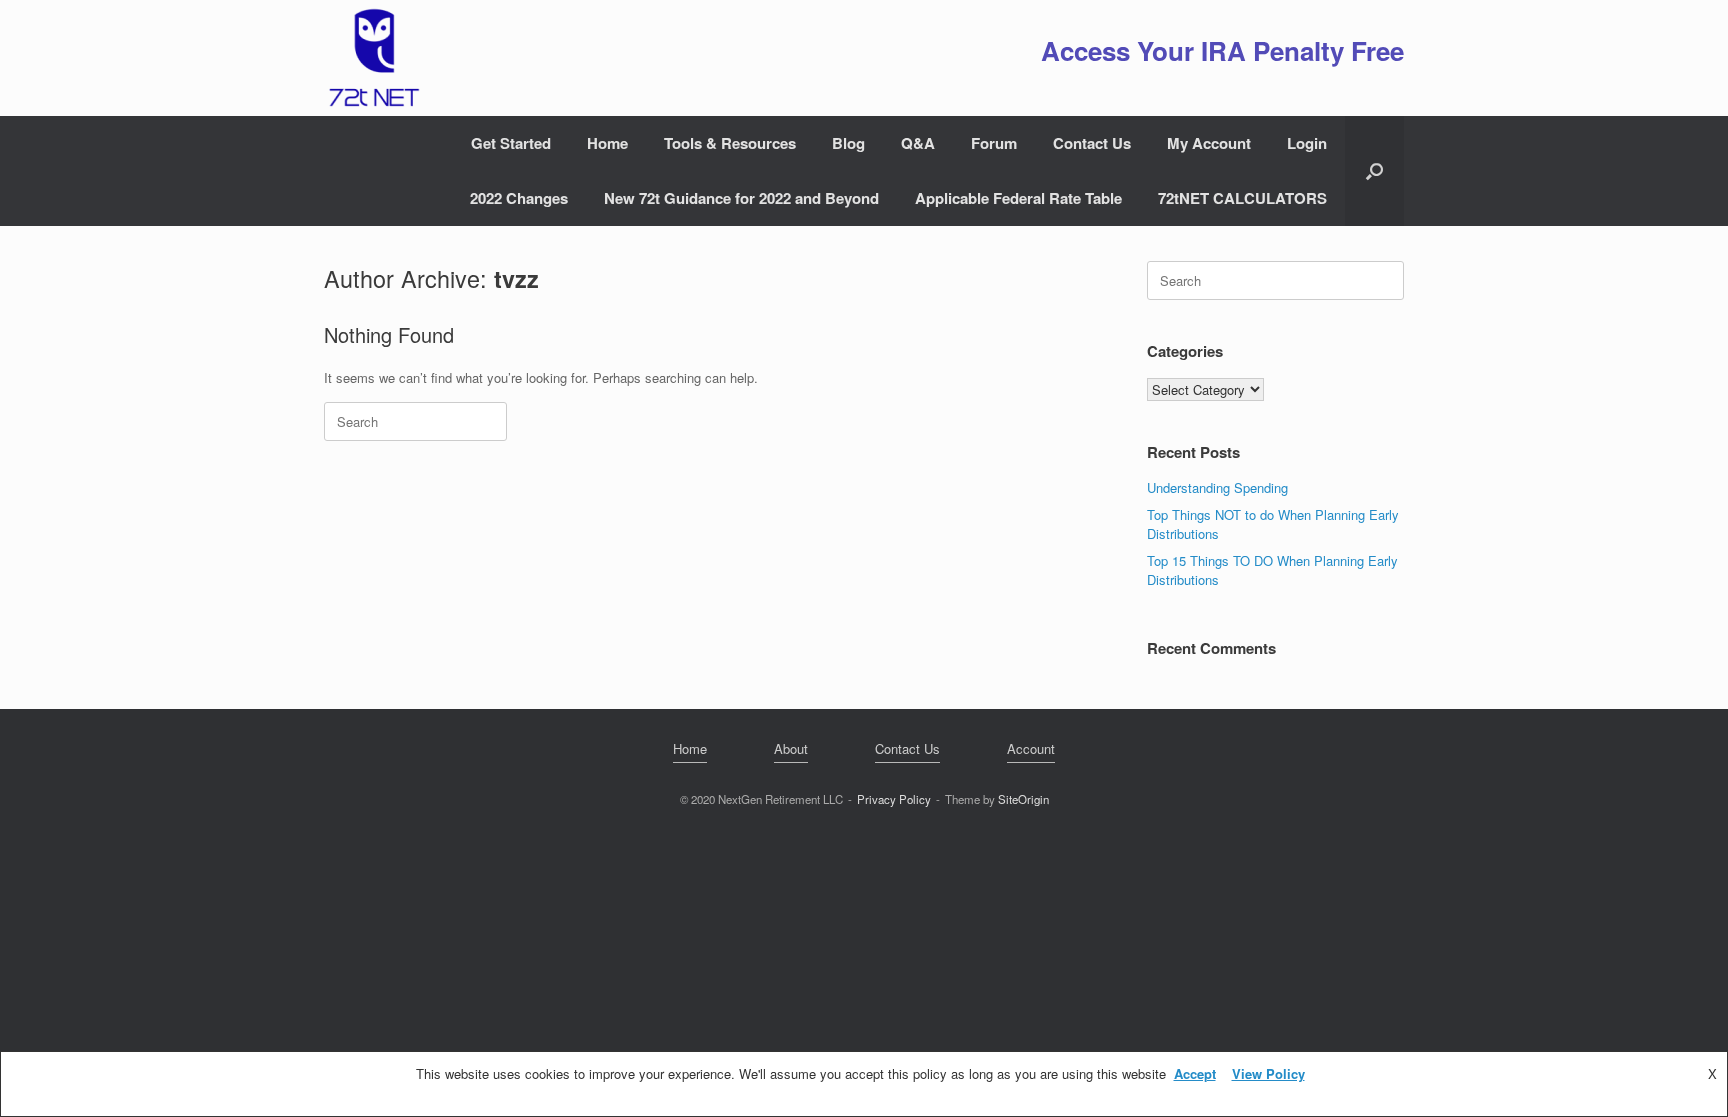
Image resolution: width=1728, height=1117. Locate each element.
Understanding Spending (1217, 487)
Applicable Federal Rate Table (1018, 198)
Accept (1195, 1073)
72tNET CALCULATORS (1242, 198)
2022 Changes (519, 198)
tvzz (516, 278)
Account (1031, 748)
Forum (994, 143)
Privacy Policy (894, 799)
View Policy (1268, 1073)
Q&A (918, 143)
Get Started (511, 143)
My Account (1209, 143)
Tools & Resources (730, 143)
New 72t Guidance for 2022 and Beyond (741, 198)
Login (1307, 143)
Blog (848, 143)
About (791, 748)
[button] (1374, 171)
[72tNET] (372, 58)
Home (607, 143)
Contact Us (1092, 143)
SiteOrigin (1023, 799)
